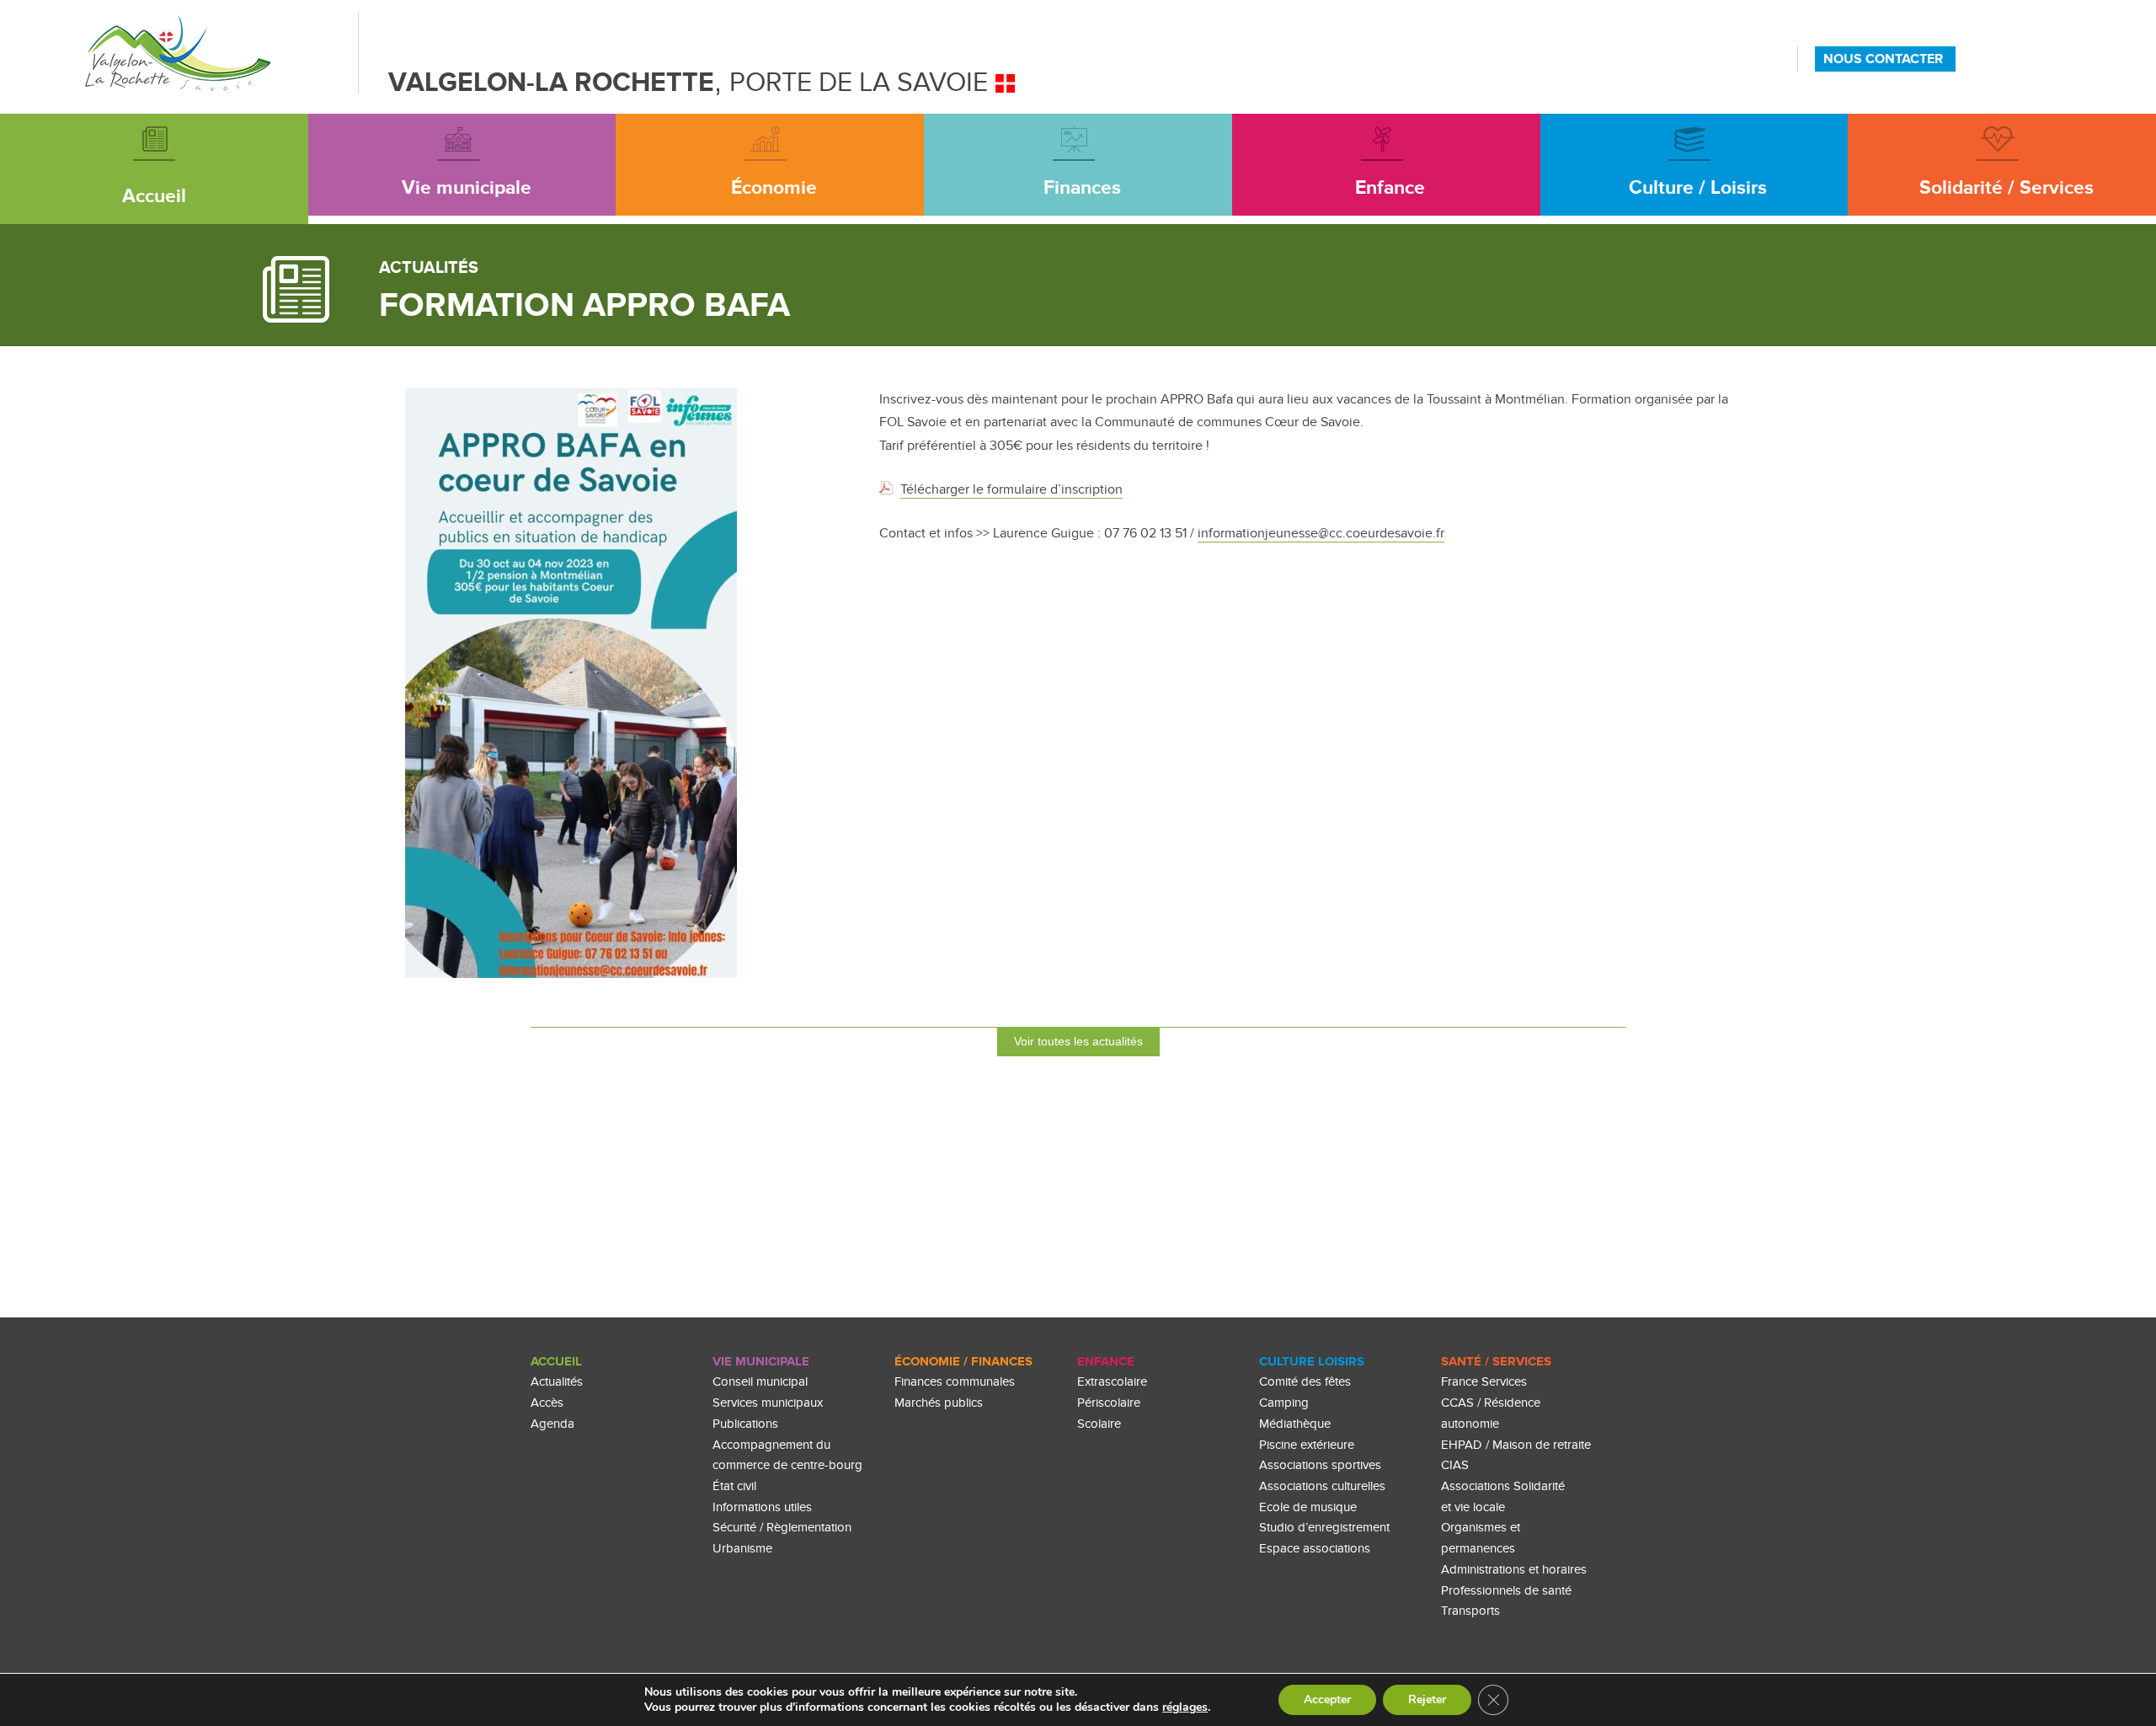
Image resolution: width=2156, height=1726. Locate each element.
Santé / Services (1496, 1362)
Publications (745, 1424)
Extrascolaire (1112, 1382)
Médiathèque (1295, 1424)
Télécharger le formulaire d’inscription (1011, 489)
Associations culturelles (1322, 1486)
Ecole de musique (1308, 1507)
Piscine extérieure (1307, 1445)
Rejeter (1427, 1699)
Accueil (556, 1362)
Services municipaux (768, 1403)
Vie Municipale (761, 1362)
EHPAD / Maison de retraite (1516, 1445)
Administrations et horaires (1514, 1570)
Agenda (552, 1424)
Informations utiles (762, 1507)
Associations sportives (1320, 1465)
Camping (1284, 1403)
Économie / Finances (963, 1362)
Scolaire (1099, 1424)
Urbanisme (742, 1549)
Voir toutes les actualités (1078, 1041)
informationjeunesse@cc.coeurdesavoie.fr (1321, 533)
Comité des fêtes (1305, 1382)
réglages (1185, 1707)
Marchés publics (939, 1403)
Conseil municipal (760, 1382)
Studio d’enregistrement (1324, 1528)
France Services (1484, 1382)
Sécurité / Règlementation (782, 1528)
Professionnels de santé (1506, 1591)
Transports (1470, 1611)
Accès (547, 1403)
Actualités (557, 1382)
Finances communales (955, 1382)
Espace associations (1315, 1549)
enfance (1106, 1362)
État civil (734, 1486)
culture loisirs (1312, 1362)
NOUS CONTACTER (1883, 59)
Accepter (1327, 1699)
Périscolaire (1109, 1403)
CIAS (1455, 1465)
